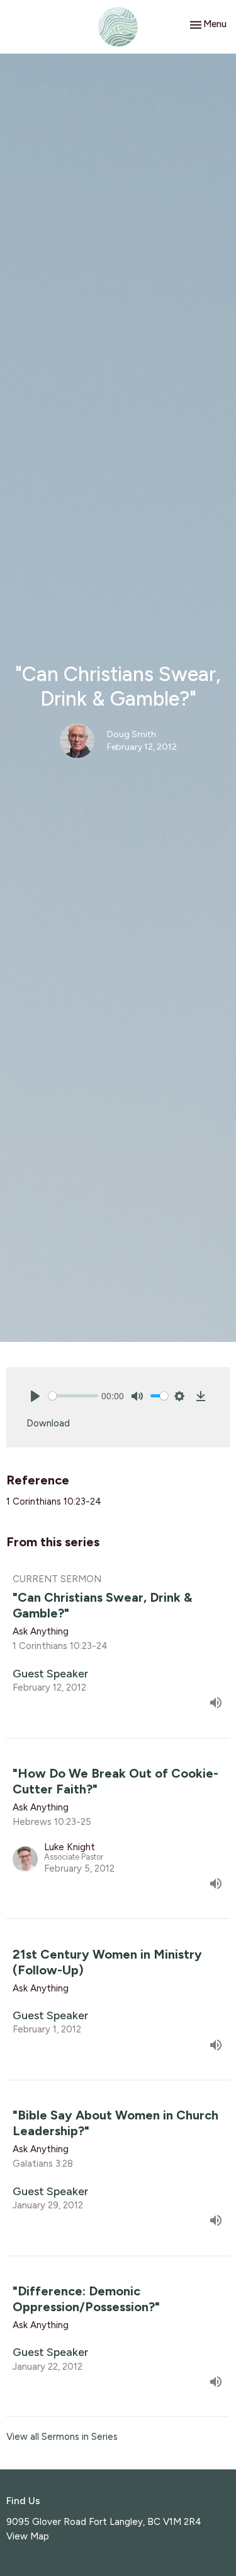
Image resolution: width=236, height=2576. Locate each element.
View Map (28, 2536)
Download (48, 1423)
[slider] (73, 1396)
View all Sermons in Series (62, 2437)
